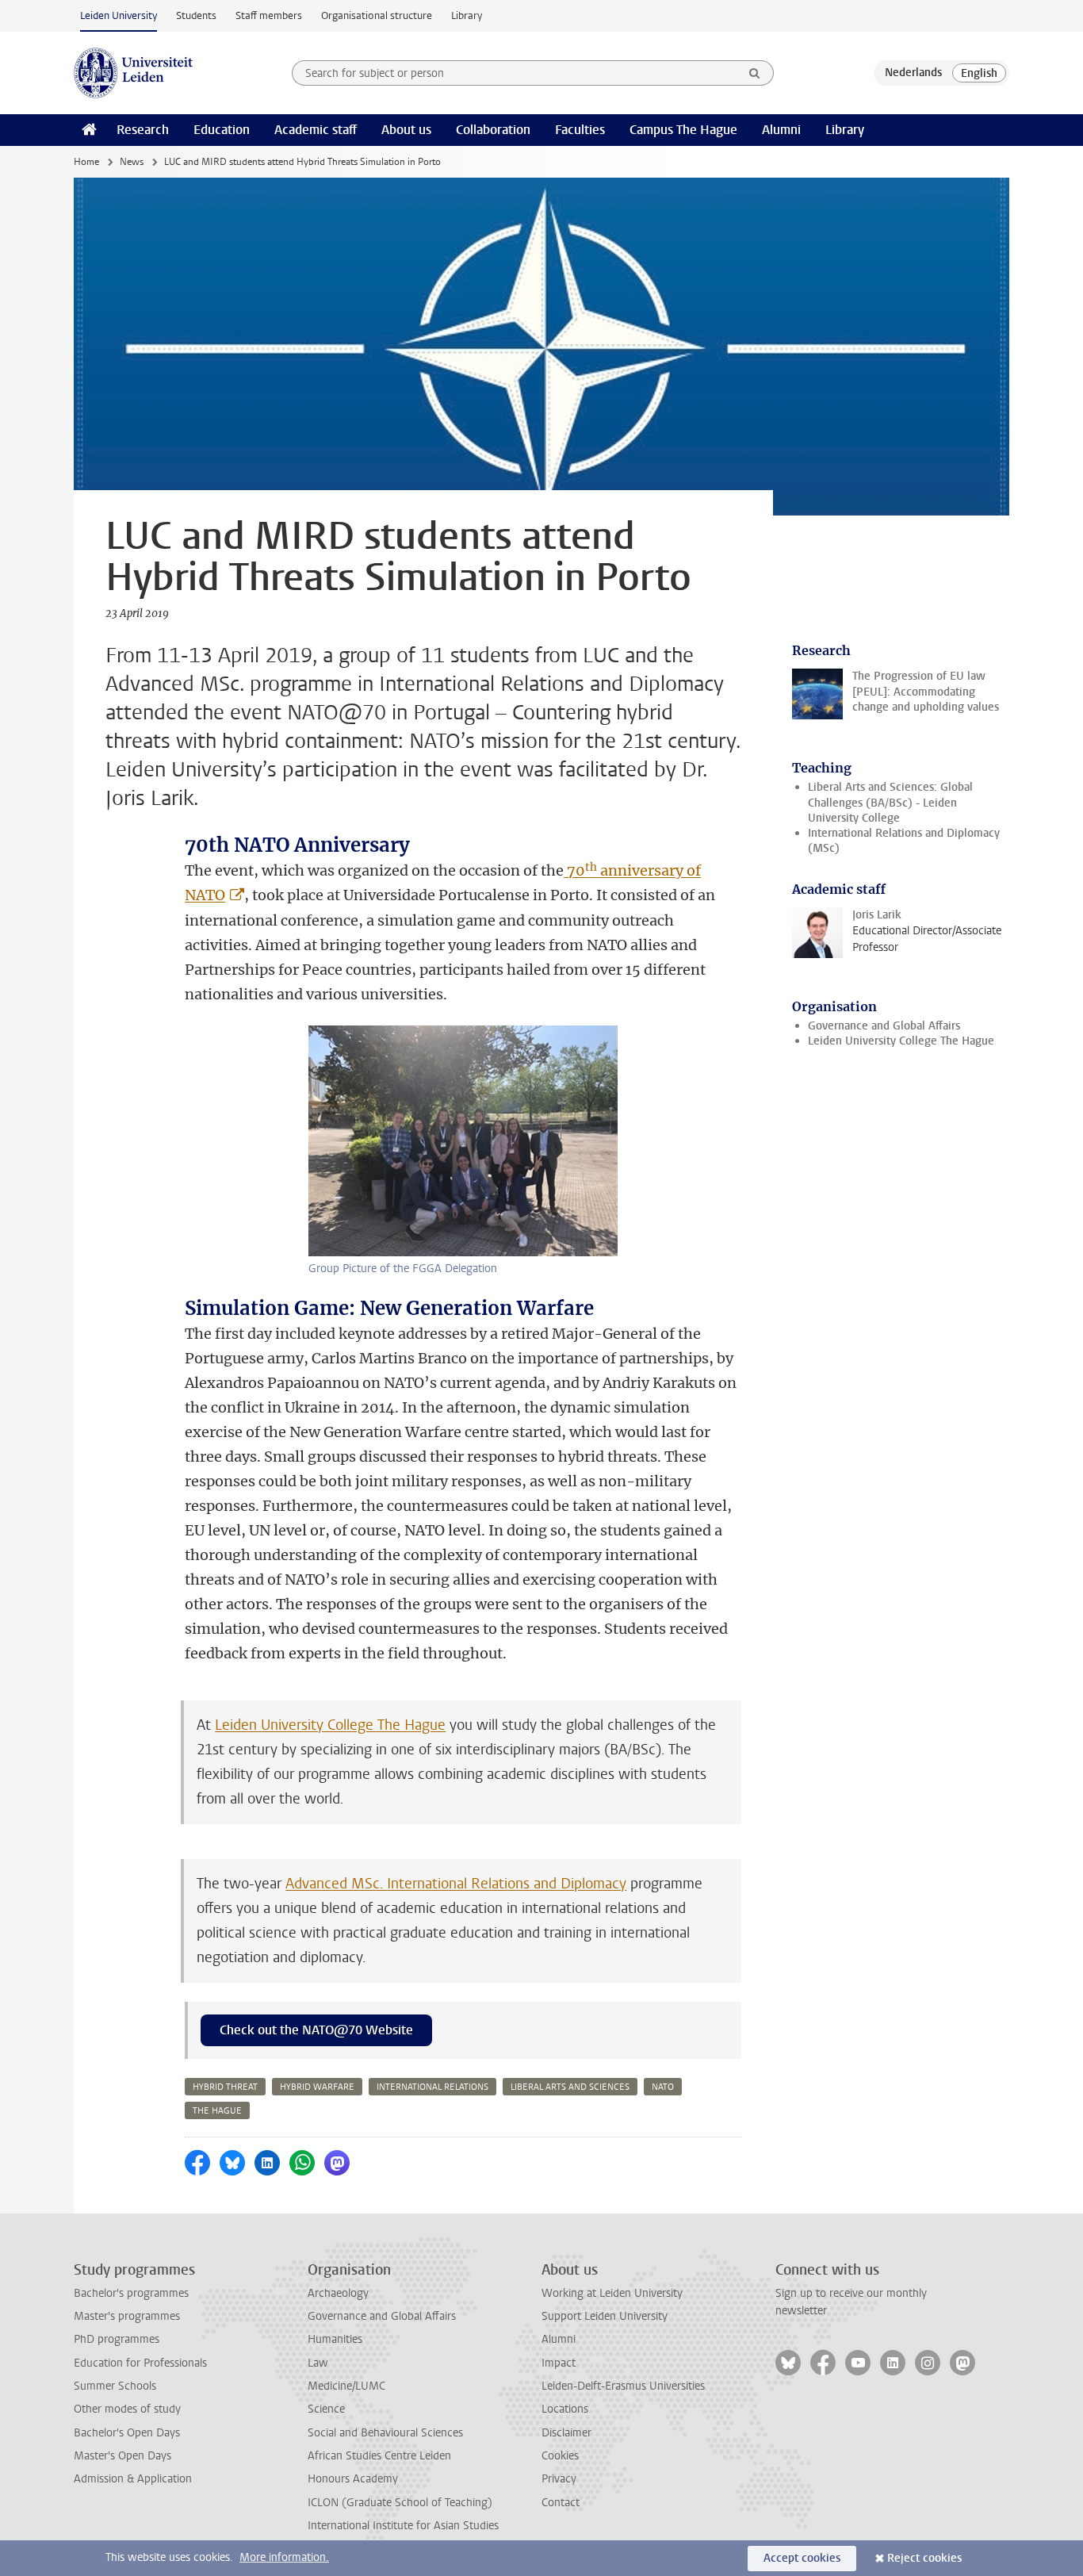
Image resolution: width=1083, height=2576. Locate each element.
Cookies (560, 2456)
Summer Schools (115, 2386)
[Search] (755, 73)
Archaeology (338, 2293)
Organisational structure (377, 15)
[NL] (913, 73)
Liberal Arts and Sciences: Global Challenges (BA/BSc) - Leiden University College (890, 803)
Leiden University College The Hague (330, 1725)
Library (467, 15)
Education (222, 130)
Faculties (580, 130)
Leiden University (119, 15)
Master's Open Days (122, 2456)
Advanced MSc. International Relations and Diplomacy (456, 1884)
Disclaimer (566, 2433)
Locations (565, 2409)
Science (326, 2409)
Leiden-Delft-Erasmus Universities (623, 2386)
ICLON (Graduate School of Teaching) (400, 2503)
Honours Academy (353, 2479)
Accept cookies (802, 2558)
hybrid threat (225, 2087)
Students (196, 15)
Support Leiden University (605, 2316)
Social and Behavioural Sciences (385, 2433)
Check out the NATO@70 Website (316, 2030)
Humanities (335, 2339)
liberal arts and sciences (570, 2087)
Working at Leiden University (612, 2293)
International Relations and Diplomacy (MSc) (904, 841)
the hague (217, 2111)
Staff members (269, 15)
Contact (561, 2503)
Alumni (781, 130)
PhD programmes (117, 2339)
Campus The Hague (683, 130)
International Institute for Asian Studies (403, 2526)
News (132, 162)
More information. (284, 2557)
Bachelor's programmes (131, 2293)
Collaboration (493, 130)
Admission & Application (133, 2479)
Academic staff (316, 130)
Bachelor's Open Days (127, 2433)
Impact (559, 2363)
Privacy (559, 2479)
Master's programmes (127, 2316)
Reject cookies (924, 2558)
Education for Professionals (140, 2363)
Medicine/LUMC (346, 2386)
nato (663, 2087)
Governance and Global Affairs (884, 1026)
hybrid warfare (317, 2087)
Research (143, 130)
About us (406, 130)
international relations (432, 2087)
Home (86, 162)
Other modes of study (127, 2409)
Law (318, 2363)
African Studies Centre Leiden (379, 2456)
